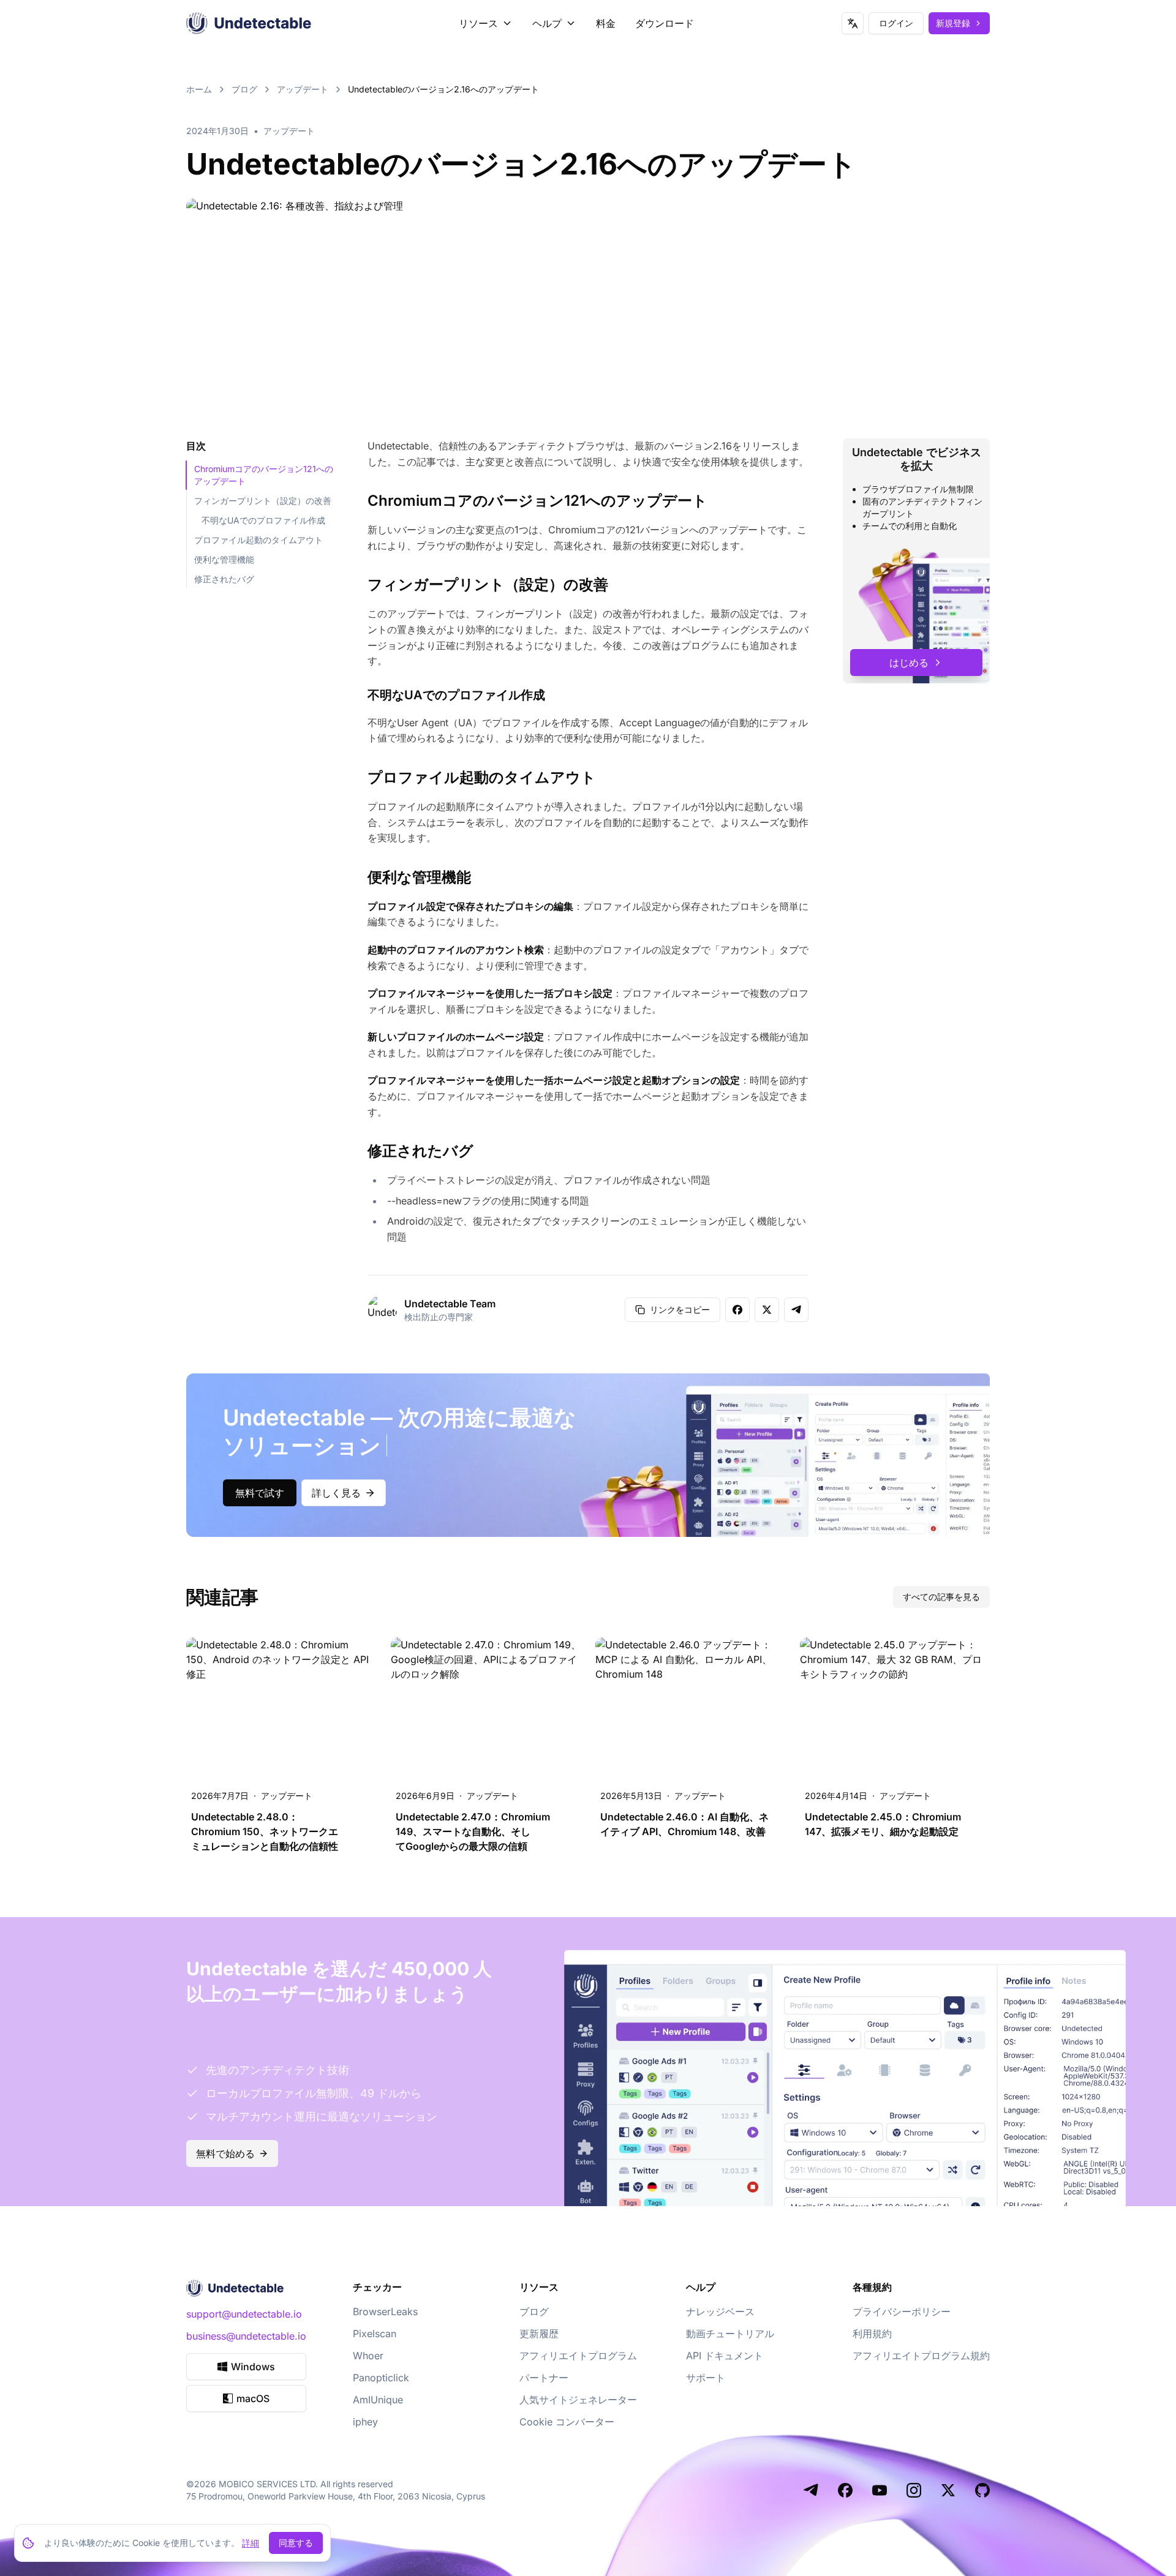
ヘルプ (547, 23)
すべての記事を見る (941, 1597)
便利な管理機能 (224, 559)
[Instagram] (914, 2490)
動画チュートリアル (730, 2334)
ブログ (244, 89)
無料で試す (260, 1493)
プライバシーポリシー (902, 2311)
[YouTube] (880, 2490)
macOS (253, 2398)
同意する (296, 2543)
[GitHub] (982, 2490)
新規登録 (953, 23)
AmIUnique (378, 2400)
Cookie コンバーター (567, 2422)
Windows (253, 2367)
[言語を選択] (853, 23)
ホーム (199, 89)
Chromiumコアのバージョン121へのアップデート (264, 475)
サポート (706, 2378)
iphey (365, 2422)
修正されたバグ (224, 579)
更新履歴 (539, 2334)
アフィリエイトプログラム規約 (921, 2356)
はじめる (909, 663)
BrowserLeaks (385, 2311)
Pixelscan (375, 2334)
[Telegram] (811, 2490)
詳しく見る (336, 1493)
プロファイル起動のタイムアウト (258, 540)
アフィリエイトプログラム (578, 2356)
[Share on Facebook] (737, 1310)
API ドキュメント (725, 2356)
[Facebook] (845, 2490)
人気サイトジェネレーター (578, 2400)
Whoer (368, 2356)
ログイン (896, 23)
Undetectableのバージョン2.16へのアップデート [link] (443, 89)
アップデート (303, 89)
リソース (478, 23)
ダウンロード (665, 23)
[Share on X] (767, 1310)
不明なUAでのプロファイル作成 (263, 520)
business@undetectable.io (246, 2336)
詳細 (251, 2543)
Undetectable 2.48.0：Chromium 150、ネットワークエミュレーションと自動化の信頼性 (265, 1831)
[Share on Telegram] (796, 1310)
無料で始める (225, 2154)
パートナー (544, 2378)
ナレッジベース (720, 2311)
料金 (606, 23)
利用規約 (872, 2334)
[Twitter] (948, 2490)
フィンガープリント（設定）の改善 (263, 501)
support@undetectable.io (244, 2314)
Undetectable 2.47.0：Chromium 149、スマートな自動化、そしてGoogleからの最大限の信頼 (473, 1831)
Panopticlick (381, 2378)
